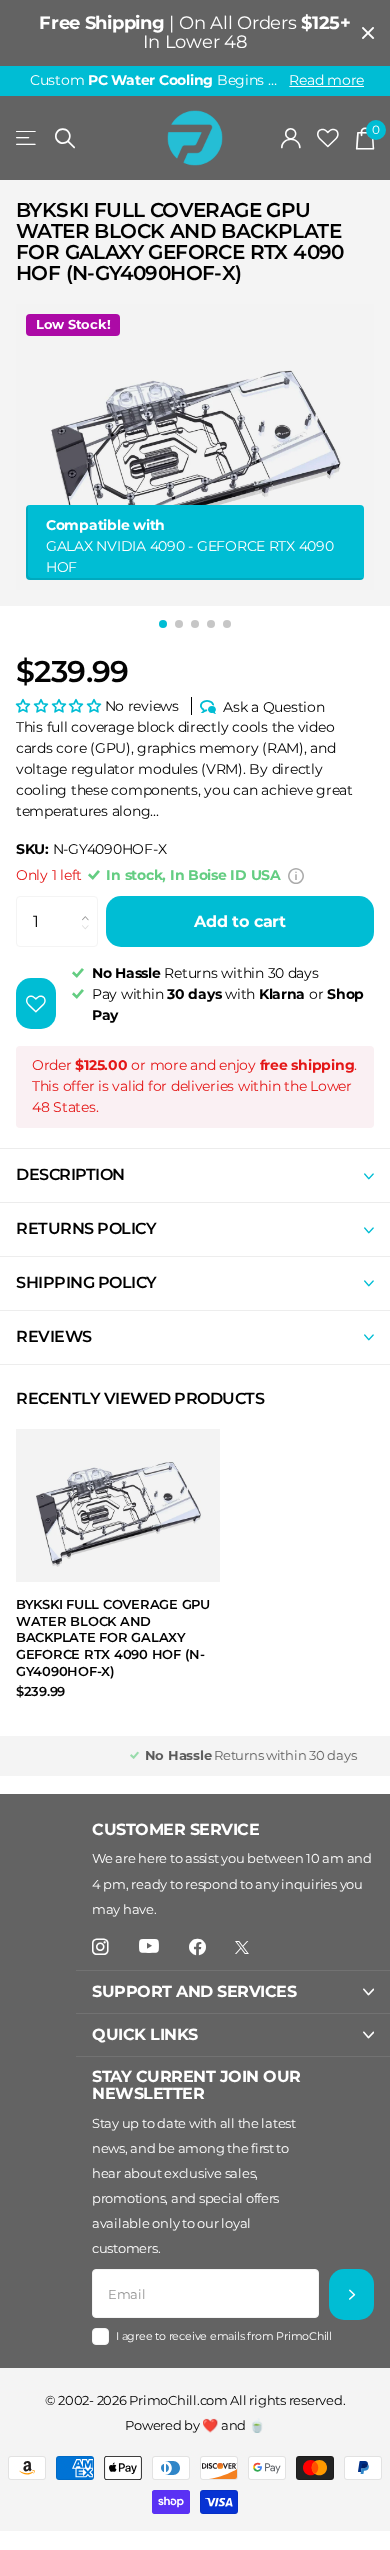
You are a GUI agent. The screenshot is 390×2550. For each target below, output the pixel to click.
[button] (58, 706)
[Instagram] (100, 1947)
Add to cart (240, 921)
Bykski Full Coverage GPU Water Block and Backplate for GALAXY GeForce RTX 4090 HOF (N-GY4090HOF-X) (113, 1637)
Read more (326, 80)
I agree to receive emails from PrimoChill (224, 2336)
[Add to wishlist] (36, 1003)
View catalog (27, 138)
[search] (65, 138)
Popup (296, 875)
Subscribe (351, 2294)
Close (368, 33)
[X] (242, 1947)
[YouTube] (149, 1947)
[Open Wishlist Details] (328, 138)
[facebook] (197, 1947)
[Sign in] (291, 138)
